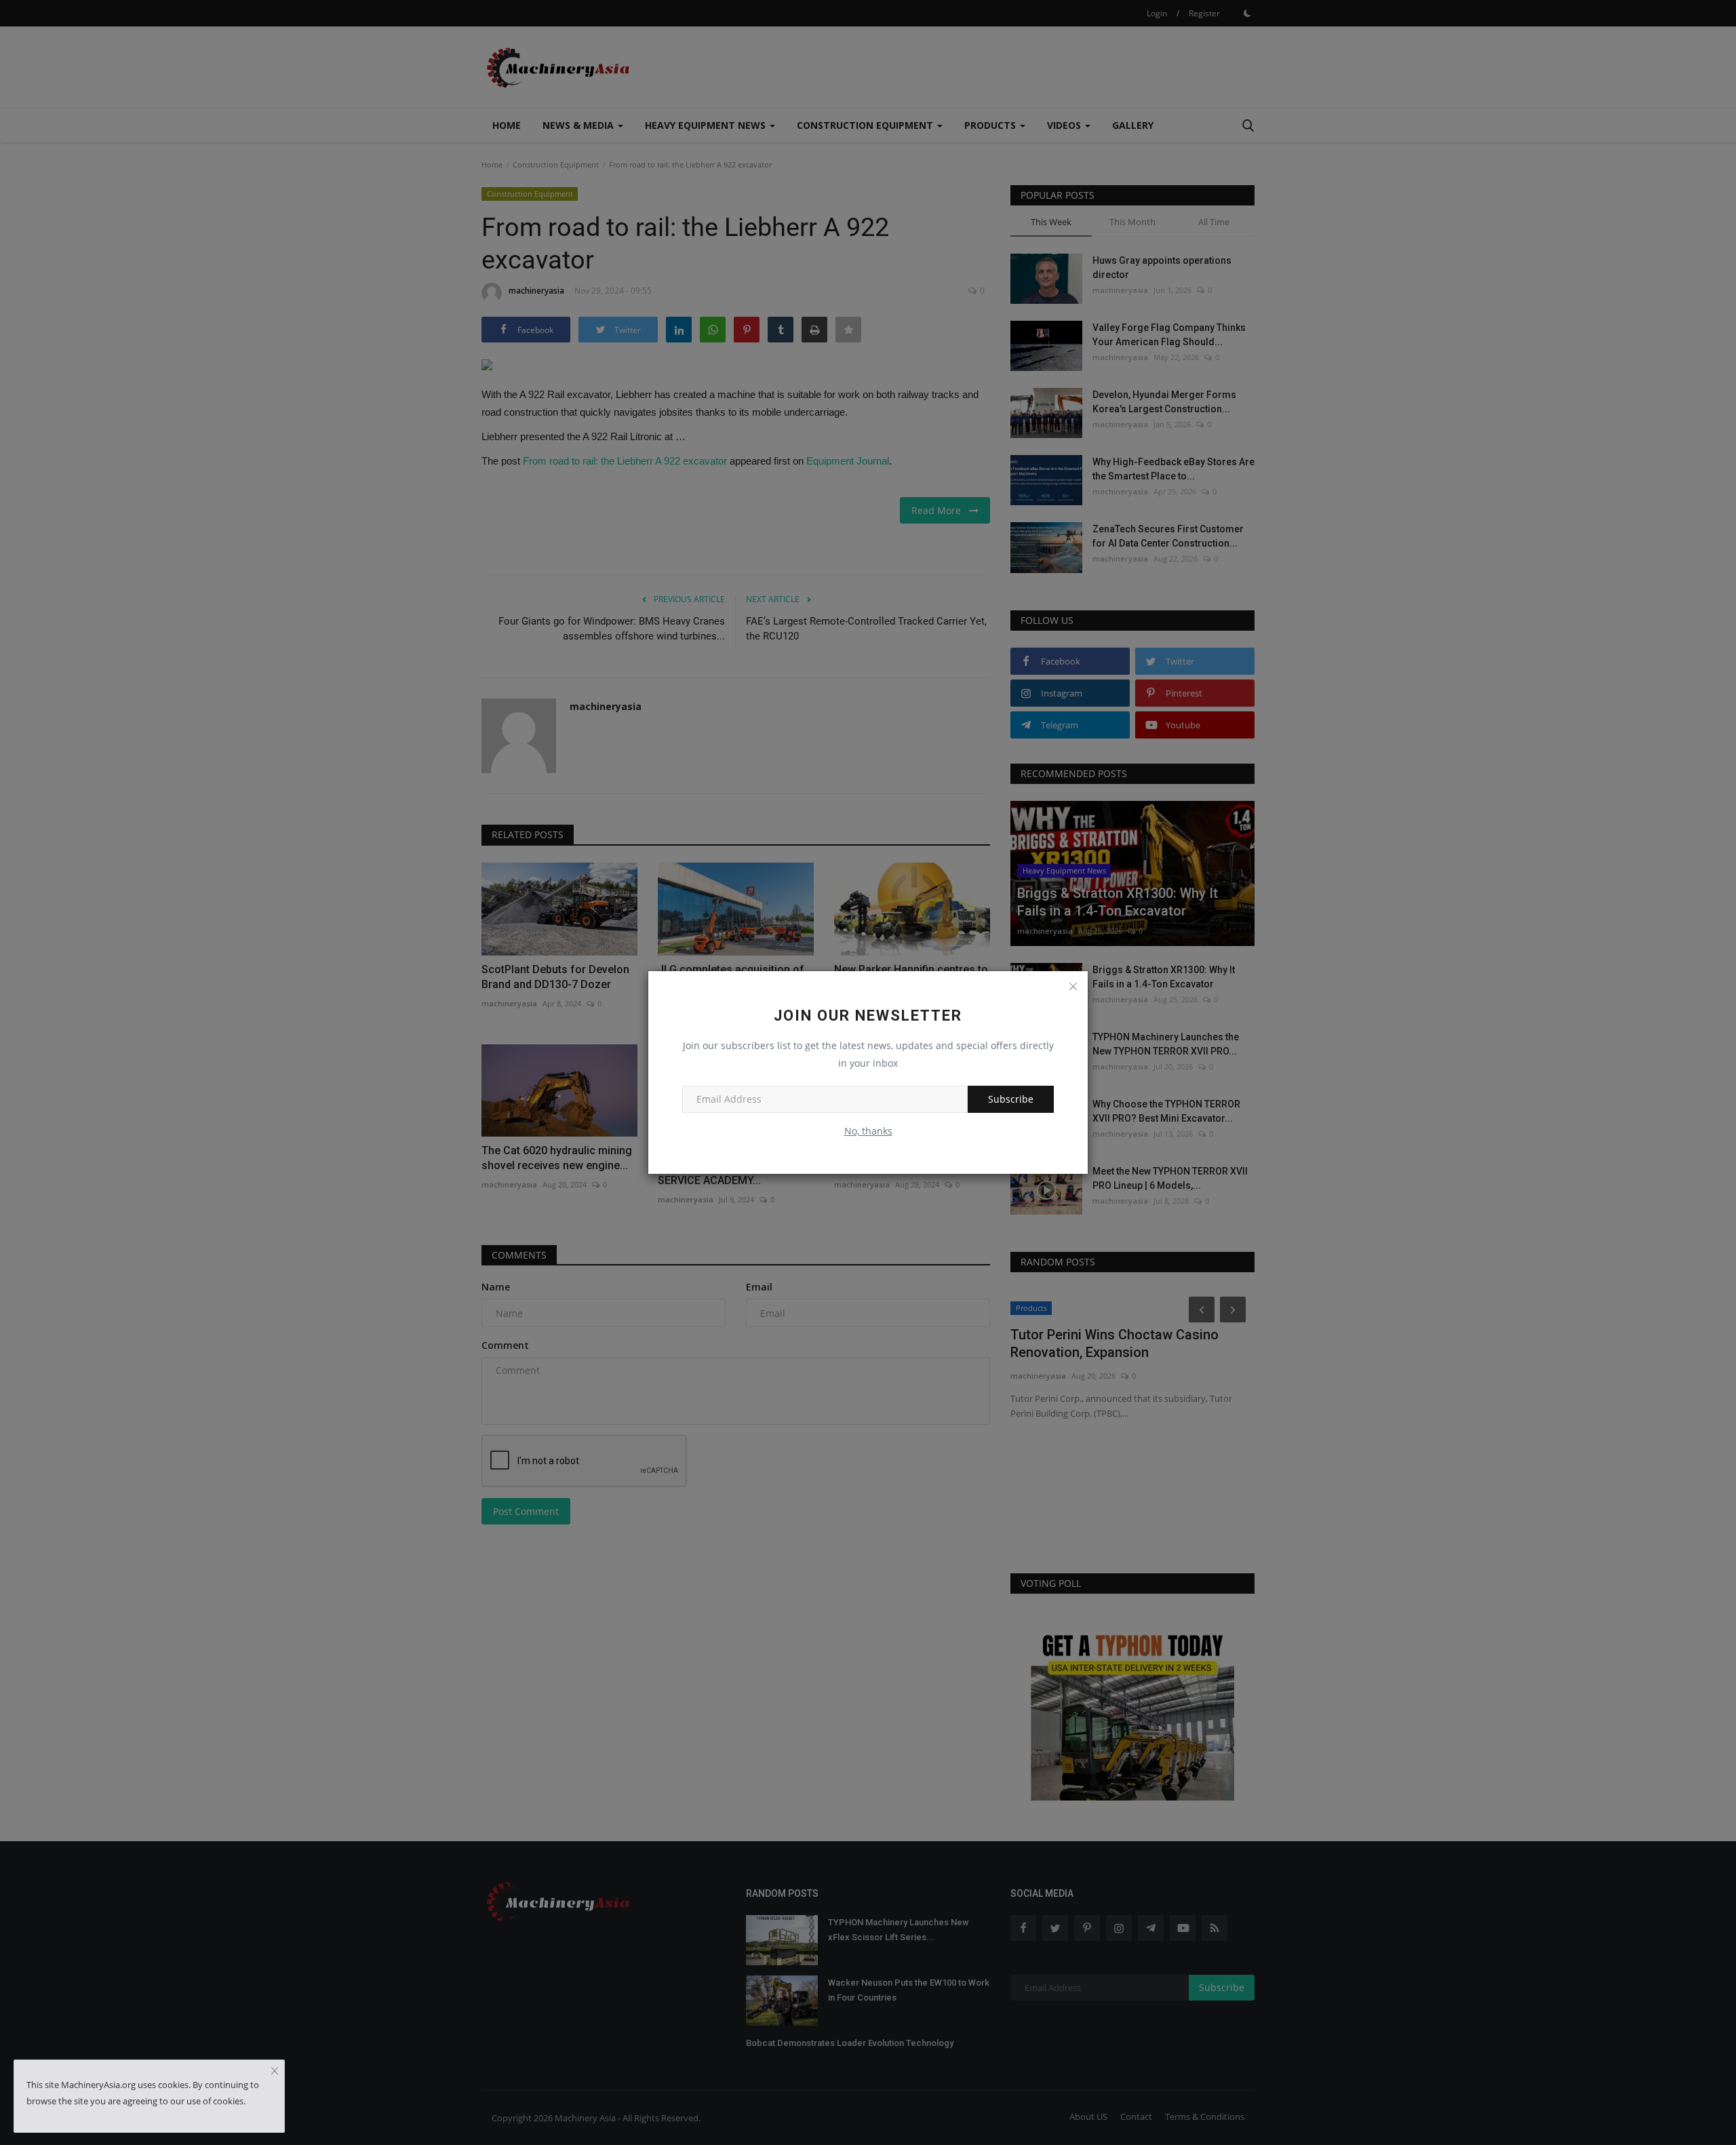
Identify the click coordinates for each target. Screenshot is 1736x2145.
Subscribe (1011, 1099)
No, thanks (868, 1131)
